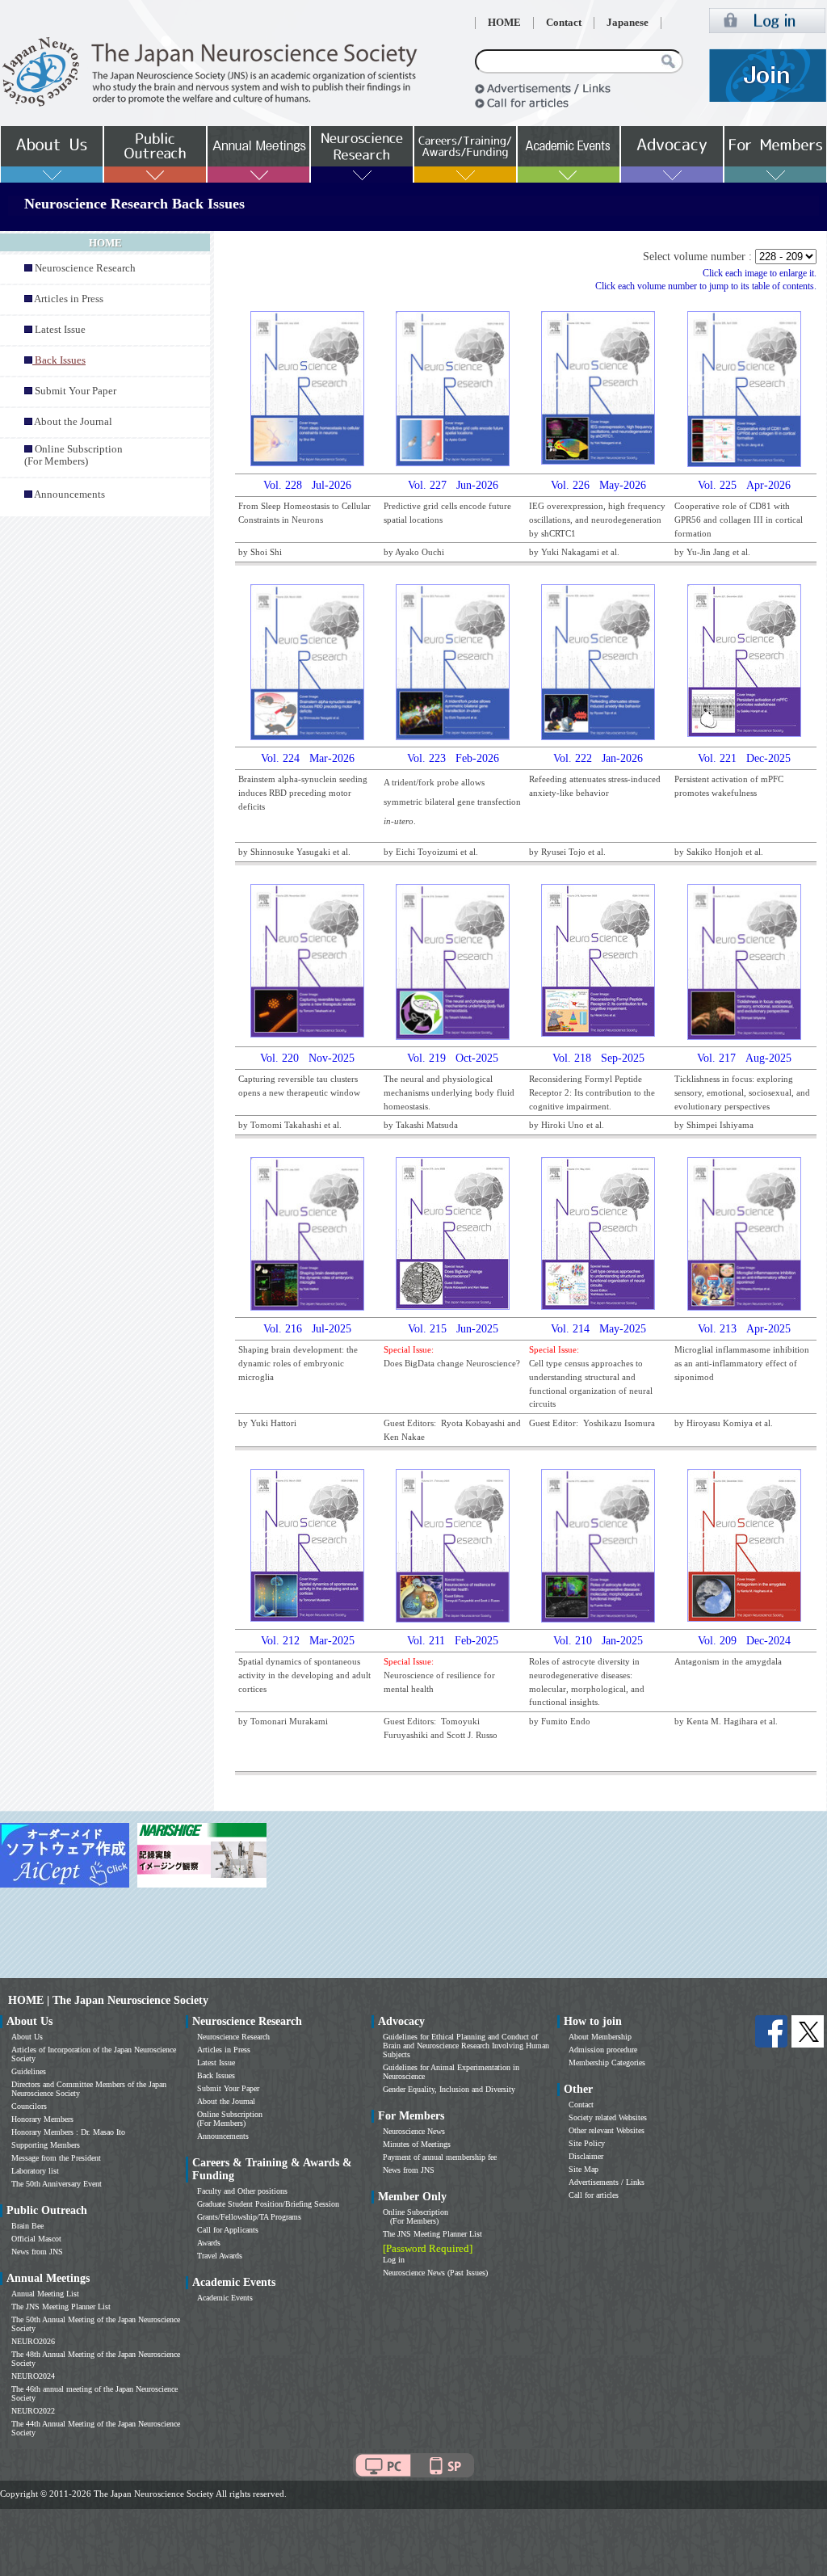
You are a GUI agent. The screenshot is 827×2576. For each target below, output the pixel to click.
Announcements (69, 495)
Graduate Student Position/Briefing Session (268, 2204)
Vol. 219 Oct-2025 (453, 1058)
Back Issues (216, 2075)
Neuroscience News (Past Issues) (435, 2273)
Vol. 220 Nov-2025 (307, 1058)
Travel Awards (220, 2256)
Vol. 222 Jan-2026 (598, 758)
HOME (504, 23)
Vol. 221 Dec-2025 (744, 758)
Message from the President (56, 2158)
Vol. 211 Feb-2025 (453, 1641)
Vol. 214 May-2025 (598, 1329)
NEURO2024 (33, 2376)
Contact (564, 23)
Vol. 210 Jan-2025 (598, 1641)
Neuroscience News (414, 2131)
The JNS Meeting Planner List (61, 2307)
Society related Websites (608, 2117)
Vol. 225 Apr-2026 (744, 485)
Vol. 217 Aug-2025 (744, 1058)
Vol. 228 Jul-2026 (307, 485)
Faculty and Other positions (242, 2191)
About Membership (600, 2037)
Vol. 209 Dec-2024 (744, 1641)
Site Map (584, 2169)
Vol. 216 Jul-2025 (307, 1329)
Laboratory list (35, 2171)
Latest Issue (60, 330)
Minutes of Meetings (417, 2144)
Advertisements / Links (607, 2182)
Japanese (628, 23)
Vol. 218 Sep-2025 (598, 1058)
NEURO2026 (33, 2341)
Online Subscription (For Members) (73, 455)
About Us (27, 2037)
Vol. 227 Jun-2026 (453, 485)
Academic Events (225, 2298)
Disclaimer (586, 2156)
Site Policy (587, 2143)
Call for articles (594, 2195)
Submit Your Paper (76, 391)
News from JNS (37, 2252)
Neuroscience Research (85, 268)
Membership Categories (607, 2062)
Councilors (29, 2106)
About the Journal (73, 422)
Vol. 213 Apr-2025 (744, 1329)
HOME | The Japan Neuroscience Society (108, 2000)
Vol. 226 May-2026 (598, 485)
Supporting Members (46, 2145)
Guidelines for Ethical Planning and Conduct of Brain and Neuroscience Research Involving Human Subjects (466, 2046)
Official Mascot (36, 2239)
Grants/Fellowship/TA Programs (249, 2217)
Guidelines (29, 2071)
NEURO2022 (33, 2411)
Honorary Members (42, 2119)
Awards (209, 2243)
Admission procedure (603, 2050)
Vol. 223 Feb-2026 (453, 758)
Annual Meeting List (45, 2294)
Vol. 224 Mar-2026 (308, 758)
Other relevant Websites (607, 2130)
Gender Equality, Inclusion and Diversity (449, 2089)
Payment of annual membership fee (440, 2157)
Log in (394, 2260)
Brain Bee (27, 2226)
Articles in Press (69, 299)
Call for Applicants (228, 2230)
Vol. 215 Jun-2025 (453, 1329)
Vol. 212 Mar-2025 (308, 1641)
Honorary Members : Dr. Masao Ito (68, 2132)
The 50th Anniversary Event (57, 2184)
